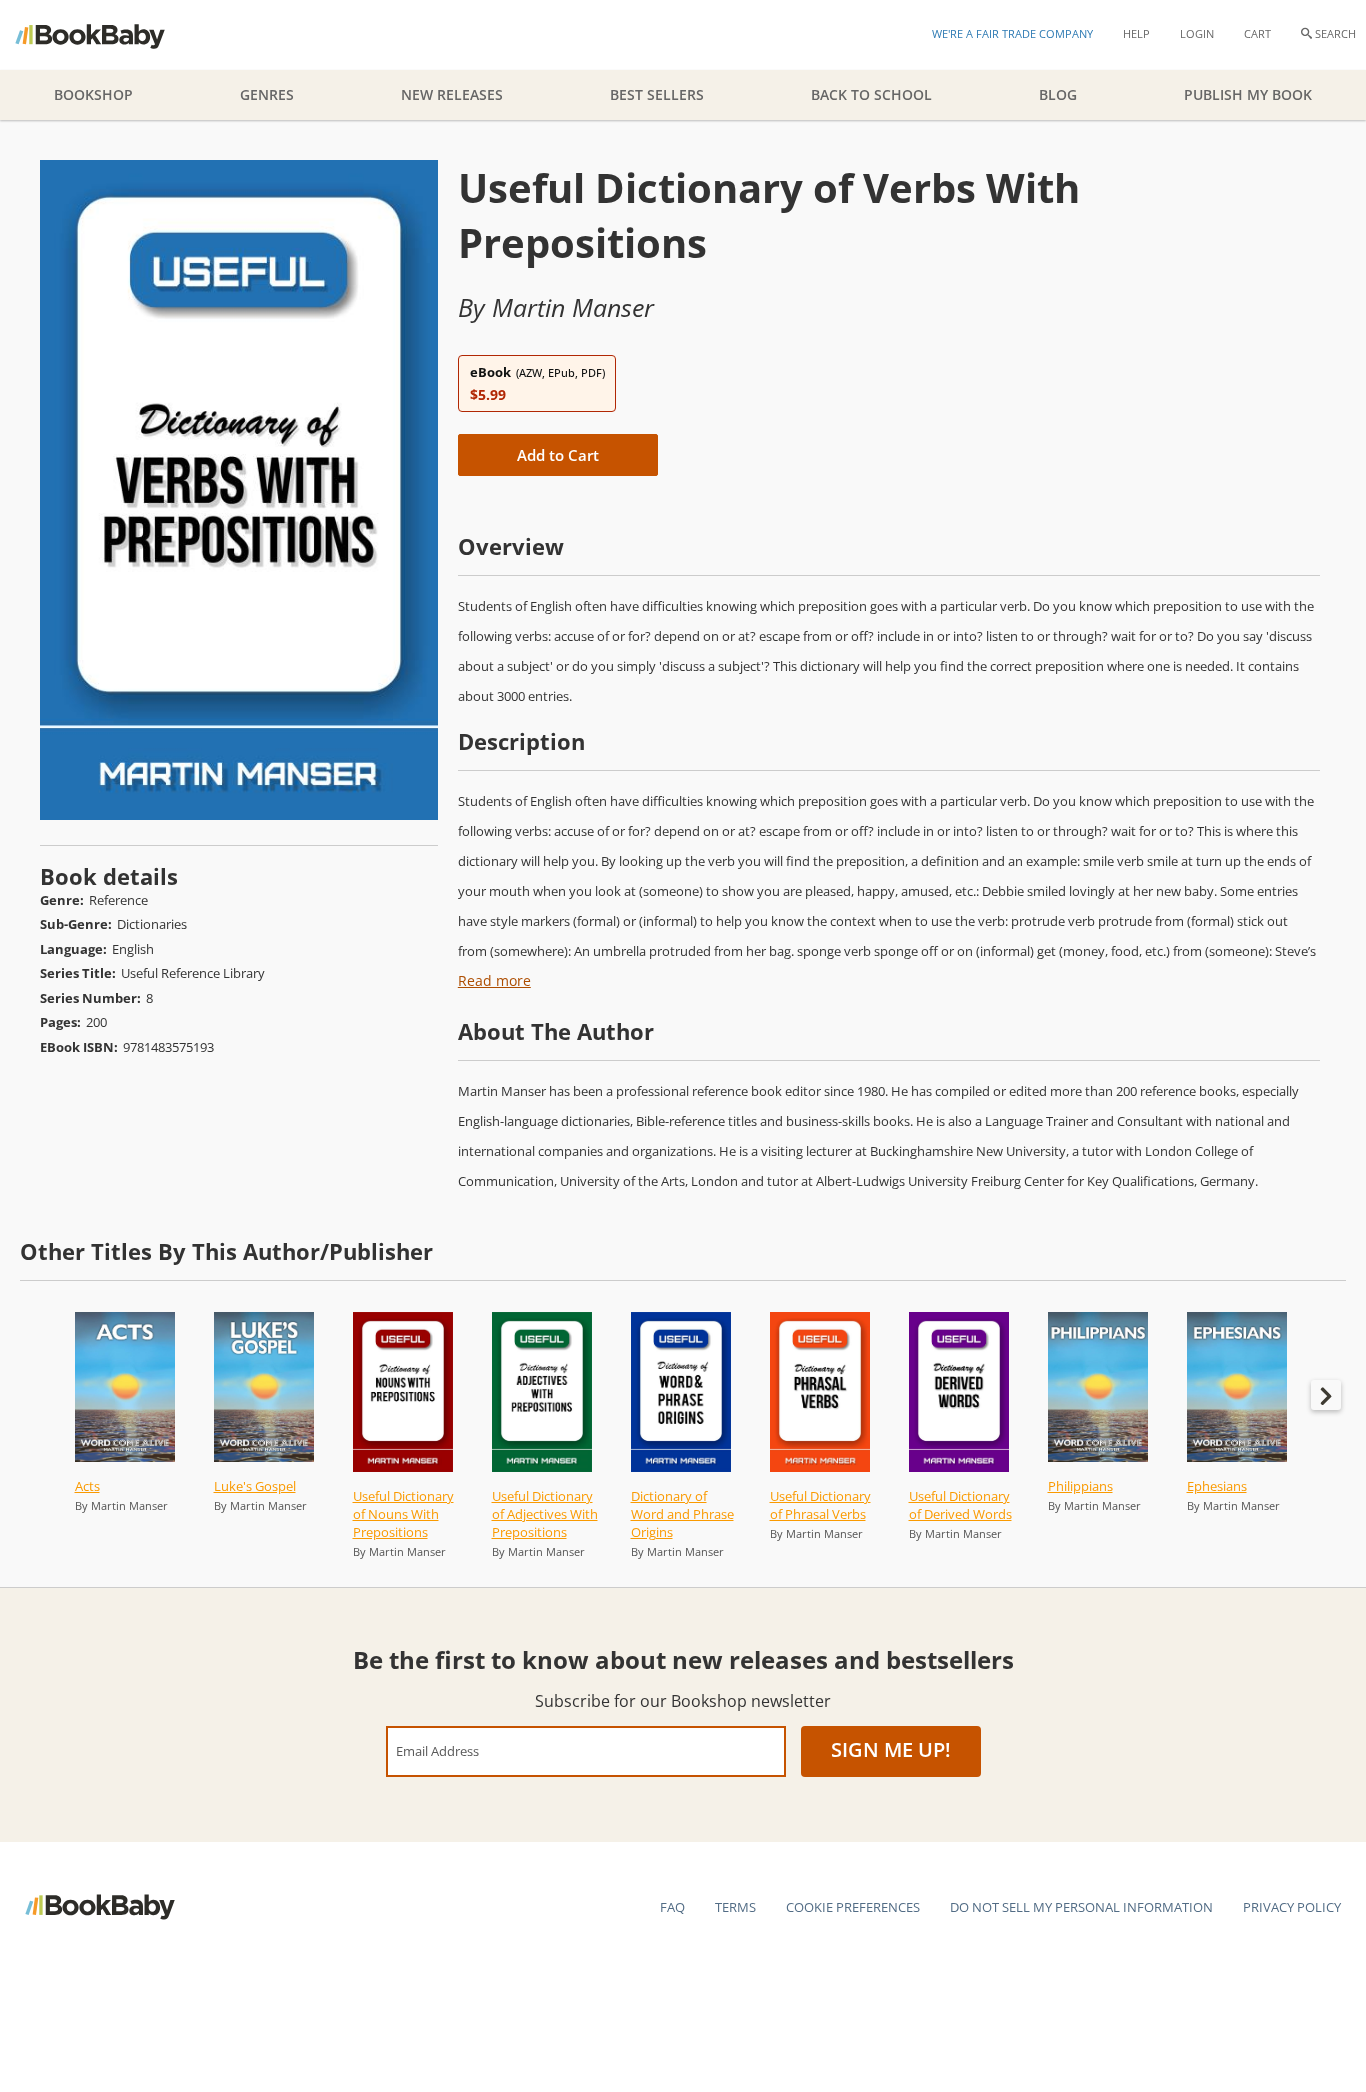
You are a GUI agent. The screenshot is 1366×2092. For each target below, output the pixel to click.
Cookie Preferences (853, 1907)
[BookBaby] (107, 35)
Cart (1257, 33)
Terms (735, 1907)
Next (1326, 1395)
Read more (494, 980)
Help (1136, 33)
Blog (1058, 94)
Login (1197, 33)
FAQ (672, 1907)
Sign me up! (891, 1749)
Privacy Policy (1292, 1907)
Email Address (437, 1750)
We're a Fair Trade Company (1012, 33)
